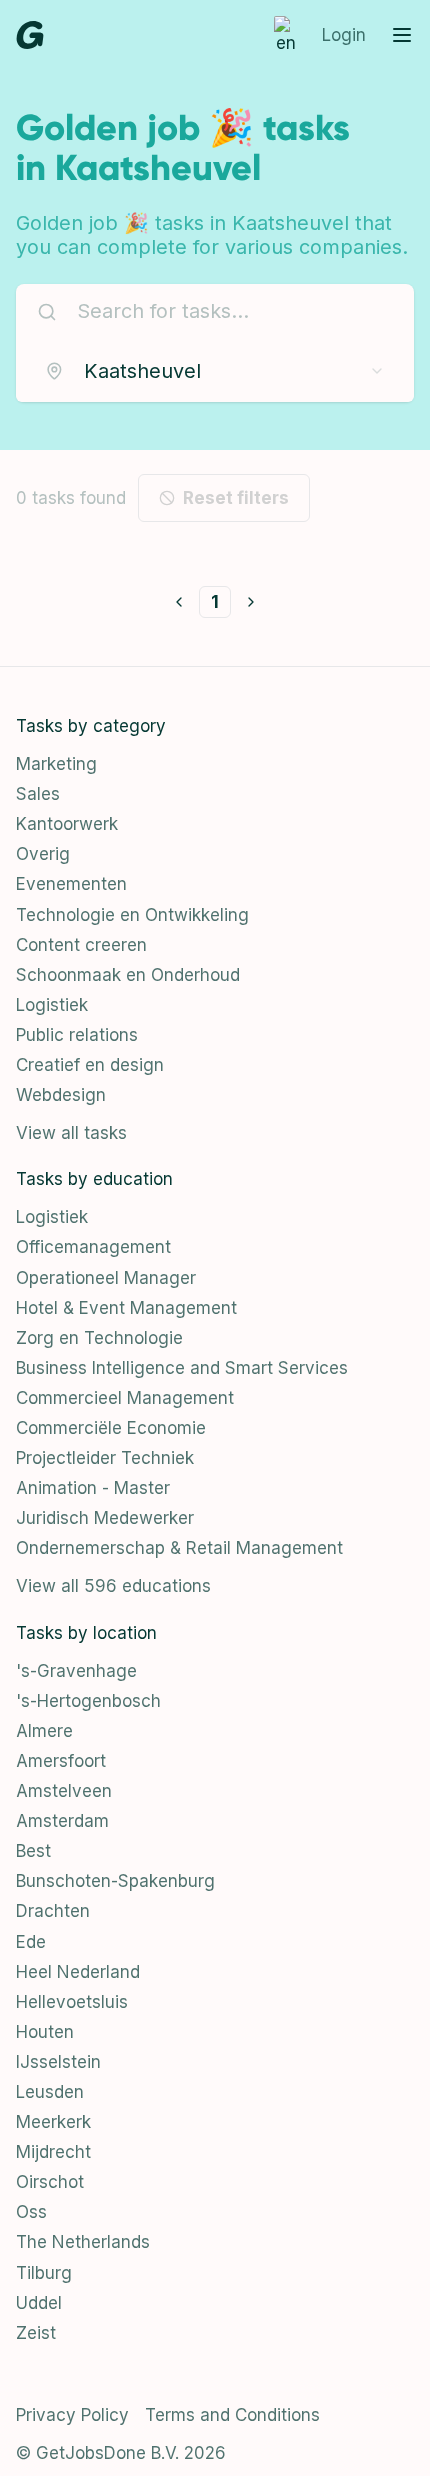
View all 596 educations (113, 1586)
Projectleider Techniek (105, 1458)
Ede (31, 1942)
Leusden (50, 2092)
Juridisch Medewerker (105, 1518)
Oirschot (50, 2182)
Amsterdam (62, 1821)
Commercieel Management (125, 1398)
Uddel (39, 2303)
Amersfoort (61, 1761)
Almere (44, 1731)
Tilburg (44, 2273)
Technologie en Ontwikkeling (132, 915)
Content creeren (81, 945)
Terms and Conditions (232, 2415)
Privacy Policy (72, 2415)
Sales (38, 794)
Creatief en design (90, 1065)
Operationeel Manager (106, 1278)
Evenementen (71, 884)
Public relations (77, 1035)
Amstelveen (64, 1791)
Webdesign (61, 1095)
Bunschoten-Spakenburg (115, 1881)
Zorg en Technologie (99, 1338)
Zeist (36, 2333)
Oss (31, 2212)
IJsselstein (58, 2062)
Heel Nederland (78, 1972)
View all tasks (71, 1133)
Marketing (56, 764)
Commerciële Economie (111, 1428)
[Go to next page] (251, 602)
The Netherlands (83, 2242)
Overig (43, 854)
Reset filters (236, 498)
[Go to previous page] (179, 602)
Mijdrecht (53, 2152)
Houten (45, 2032)
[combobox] (215, 371)
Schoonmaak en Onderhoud (128, 975)
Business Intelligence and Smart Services (182, 1368)
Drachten (53, 1911)
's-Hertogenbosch (88, 1701)
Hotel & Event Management (126, 1308)
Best (33, 1851)
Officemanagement (93, 1247)
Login (344, 35)
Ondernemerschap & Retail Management (179, 1548)
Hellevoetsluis (72, 2002)
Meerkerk (53, 2122)
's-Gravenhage (76, 1671)
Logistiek (52, 1005)
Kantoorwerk (67, 824)
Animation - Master (93, 1488)
